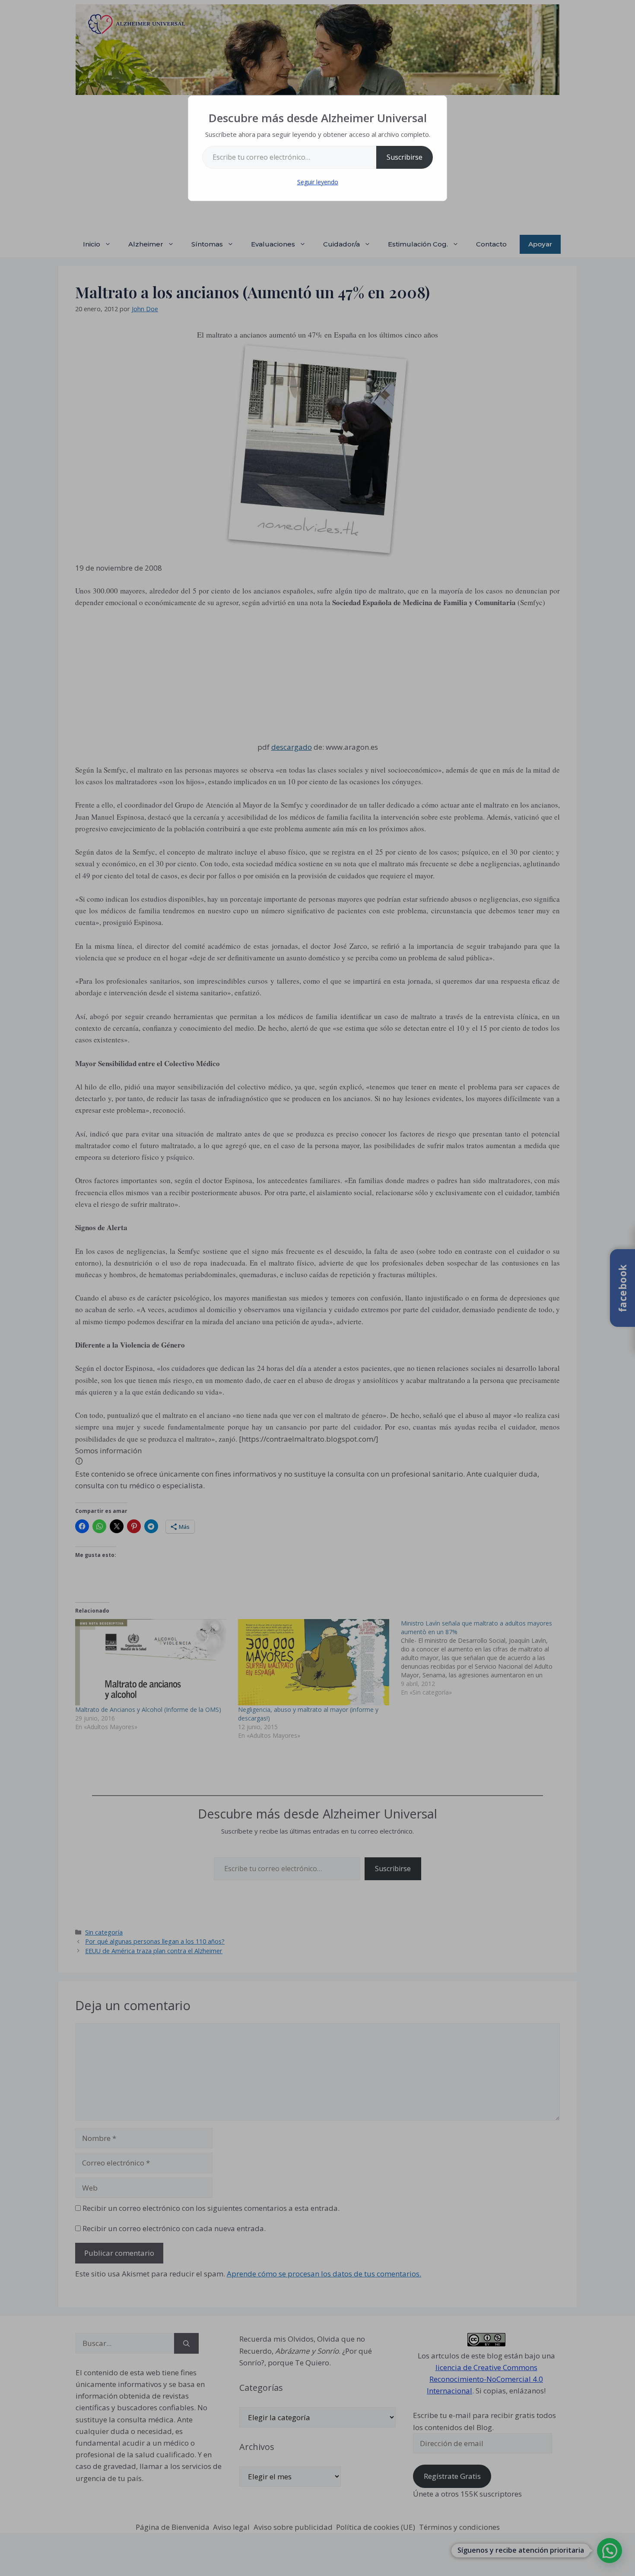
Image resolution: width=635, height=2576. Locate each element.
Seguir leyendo (318, 182)
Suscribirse (405, 157)
